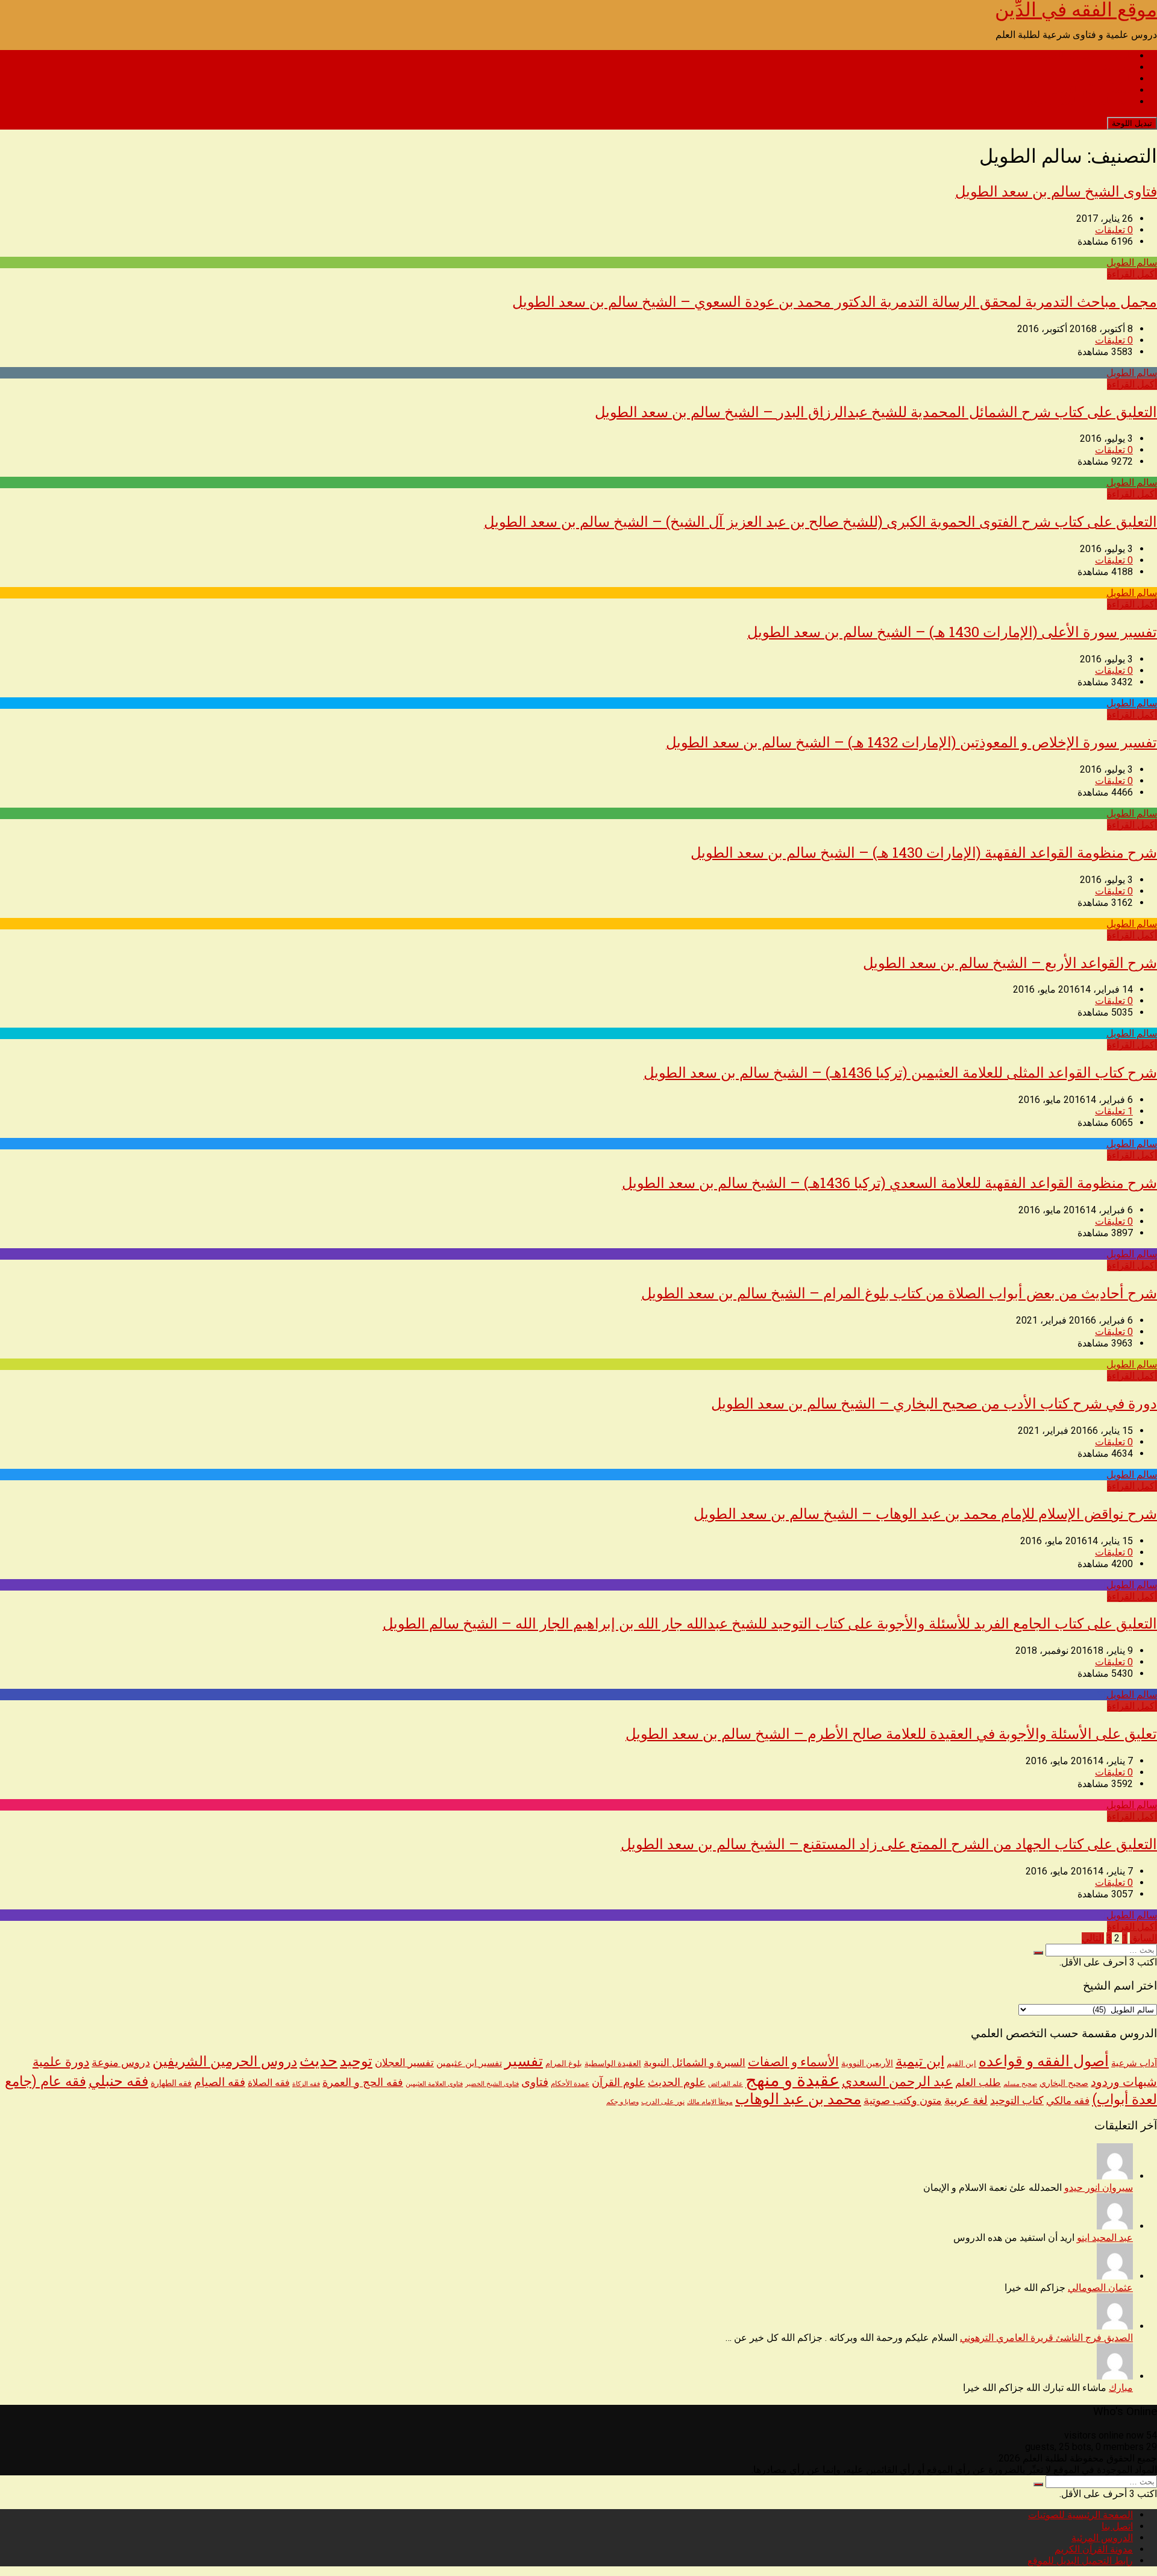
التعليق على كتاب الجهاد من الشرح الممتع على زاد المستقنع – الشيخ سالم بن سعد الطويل (889, 1844)
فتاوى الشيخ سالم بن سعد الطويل (1056, 191)
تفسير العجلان (404, 2062)
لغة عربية (966, 2100)
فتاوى (535, 2082)
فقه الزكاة (306, 2084)
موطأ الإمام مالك (710, 2102)
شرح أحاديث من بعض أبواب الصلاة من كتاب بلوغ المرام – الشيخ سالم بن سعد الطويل (899, 1293)
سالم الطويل (1132, 262)
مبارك (1121, 2388)
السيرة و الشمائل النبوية (695, 2063)
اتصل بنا (1117, 67)
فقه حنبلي (118, 2081)
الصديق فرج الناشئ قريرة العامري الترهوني (1046, 2338)
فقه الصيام (220, 2082)
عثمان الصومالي (1100, 2288)
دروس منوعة (121, 2062)
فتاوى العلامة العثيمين (434, 2084)
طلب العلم (978, 2082)
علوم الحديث (677, 2082)
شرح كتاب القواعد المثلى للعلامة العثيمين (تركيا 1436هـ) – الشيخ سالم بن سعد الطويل (900, 1072)
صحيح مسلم (1020, 2084)
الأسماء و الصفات (793, 2062)
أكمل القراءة (1132, 274)
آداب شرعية (1134, 2063)
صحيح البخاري (1064, 2083)
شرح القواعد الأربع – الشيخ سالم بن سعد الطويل (1010, 963)
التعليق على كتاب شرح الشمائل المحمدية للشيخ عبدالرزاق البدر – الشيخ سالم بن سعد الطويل (876, 412)
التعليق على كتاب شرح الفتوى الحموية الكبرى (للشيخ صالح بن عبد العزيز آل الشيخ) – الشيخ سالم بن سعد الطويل (820, 521)
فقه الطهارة (171, 2083)
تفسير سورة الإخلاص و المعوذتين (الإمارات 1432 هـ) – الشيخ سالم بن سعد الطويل (911, 742)
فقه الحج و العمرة (363, 2082)
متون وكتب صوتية (903, 2100)
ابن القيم (961, 2063)
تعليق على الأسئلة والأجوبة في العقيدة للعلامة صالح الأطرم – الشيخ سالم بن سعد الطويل (891, 1733)
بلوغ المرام (564, 2063)
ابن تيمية (920, 2062)
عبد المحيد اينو (1105, 2238)
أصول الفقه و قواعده (1044, 2061)
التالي (1093, 1938)
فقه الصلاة (269, 2083)
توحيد (356, 2061)
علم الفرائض (726, 2084)
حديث (318, 2061)
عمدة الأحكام (570, 2084)
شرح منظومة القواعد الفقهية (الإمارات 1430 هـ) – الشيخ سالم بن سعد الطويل (924, 852)
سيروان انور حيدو (1099, 2188)
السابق (1143, 1938)
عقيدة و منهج (792, 2080)
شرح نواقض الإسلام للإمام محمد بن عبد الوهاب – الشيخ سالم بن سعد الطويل (925, 1513)
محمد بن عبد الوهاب (798, 2099)
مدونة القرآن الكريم (1094, 90)
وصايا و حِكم (622, 2102)
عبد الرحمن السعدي (897, 2081)
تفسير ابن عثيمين (469, 2063)
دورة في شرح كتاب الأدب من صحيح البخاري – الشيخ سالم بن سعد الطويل (934, 1403)
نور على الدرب (663, 2101)
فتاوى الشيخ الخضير (492, 2084)
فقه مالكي (1068, 2101)
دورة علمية (61, 2062)
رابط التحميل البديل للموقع (1080, 102)
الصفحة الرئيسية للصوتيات (1080, 56)
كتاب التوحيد (1017, 2100)
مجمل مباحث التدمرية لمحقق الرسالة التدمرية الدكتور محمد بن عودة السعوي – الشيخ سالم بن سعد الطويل (835, 301)
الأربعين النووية (867, 2063)
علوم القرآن (619, 2082)
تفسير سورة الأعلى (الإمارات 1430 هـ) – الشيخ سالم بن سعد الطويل (952, 632)
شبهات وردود (1124, 2082)
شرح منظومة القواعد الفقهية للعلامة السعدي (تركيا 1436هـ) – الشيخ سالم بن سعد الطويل (889, 1183)
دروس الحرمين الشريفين (225, 2062)
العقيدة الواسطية (613, 2063)
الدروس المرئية (1102, 79)
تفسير (524, 2061)
